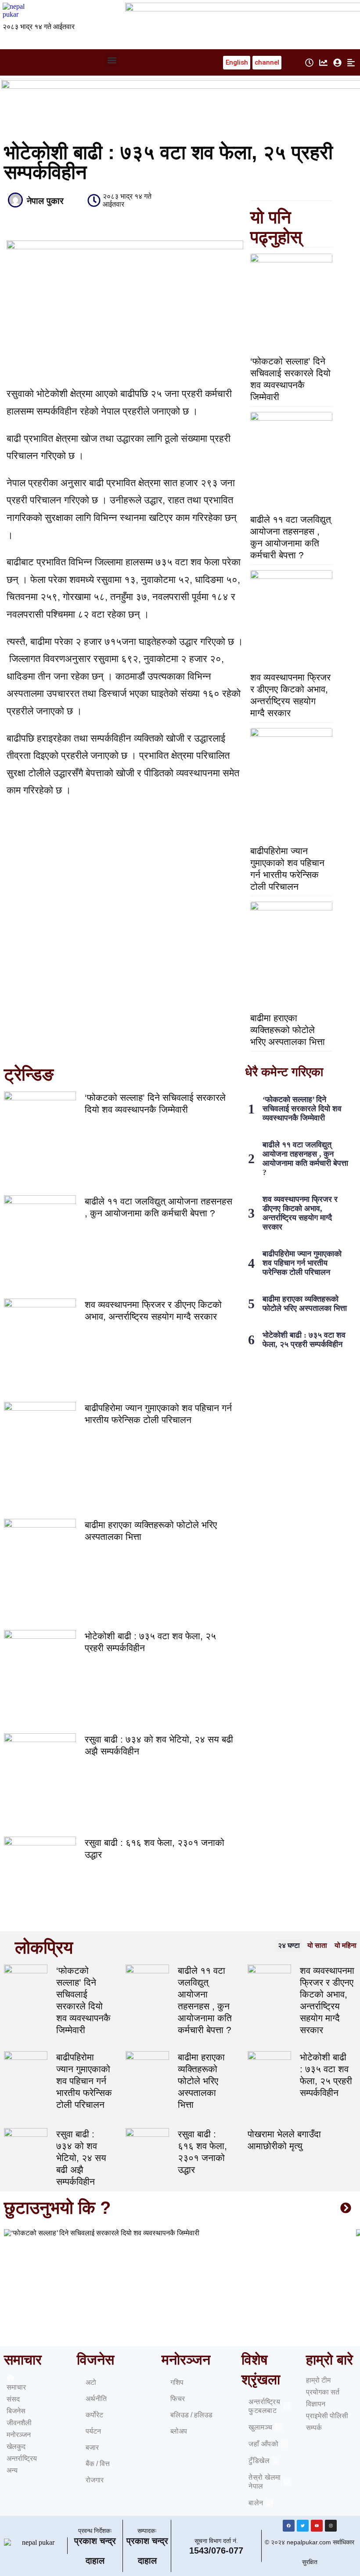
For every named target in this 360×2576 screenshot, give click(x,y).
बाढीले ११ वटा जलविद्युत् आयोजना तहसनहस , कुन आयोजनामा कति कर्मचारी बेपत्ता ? (305, 1159)
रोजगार (95, 2480)
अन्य (12, 2470)
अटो (91, 2382)
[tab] (289, 1946)
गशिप (177, 2382)
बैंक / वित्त (98, 2464)
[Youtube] (317, 2526)
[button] (112, 60)
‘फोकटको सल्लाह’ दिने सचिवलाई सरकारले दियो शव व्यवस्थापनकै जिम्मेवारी (302, 1109)
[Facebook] (289, 2526)
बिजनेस (16, 2411)
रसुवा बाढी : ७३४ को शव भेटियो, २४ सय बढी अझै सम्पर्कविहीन (81, 2158)
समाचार (16, 2387)
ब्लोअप (179, 2431)
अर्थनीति (96, 2399)
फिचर (178, 2399)
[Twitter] (303, 2526)
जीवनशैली (19, 2423)
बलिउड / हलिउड (191, 2415)
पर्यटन (93, 2431)
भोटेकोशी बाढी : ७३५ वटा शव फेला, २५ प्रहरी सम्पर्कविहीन (304, 1340)
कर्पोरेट (94, 2415)
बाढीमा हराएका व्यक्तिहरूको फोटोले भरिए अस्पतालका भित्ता (288, 1030)
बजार (92, 2447)
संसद (13, 2399)
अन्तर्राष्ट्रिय (22, 2458)
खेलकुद (16, 2447)
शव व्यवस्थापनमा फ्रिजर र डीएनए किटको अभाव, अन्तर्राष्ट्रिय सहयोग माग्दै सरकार (300, 1213)
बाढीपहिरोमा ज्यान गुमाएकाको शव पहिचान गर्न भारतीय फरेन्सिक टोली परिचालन (302, 1263)
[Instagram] (331, 2526)
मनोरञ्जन (19, 2435)
